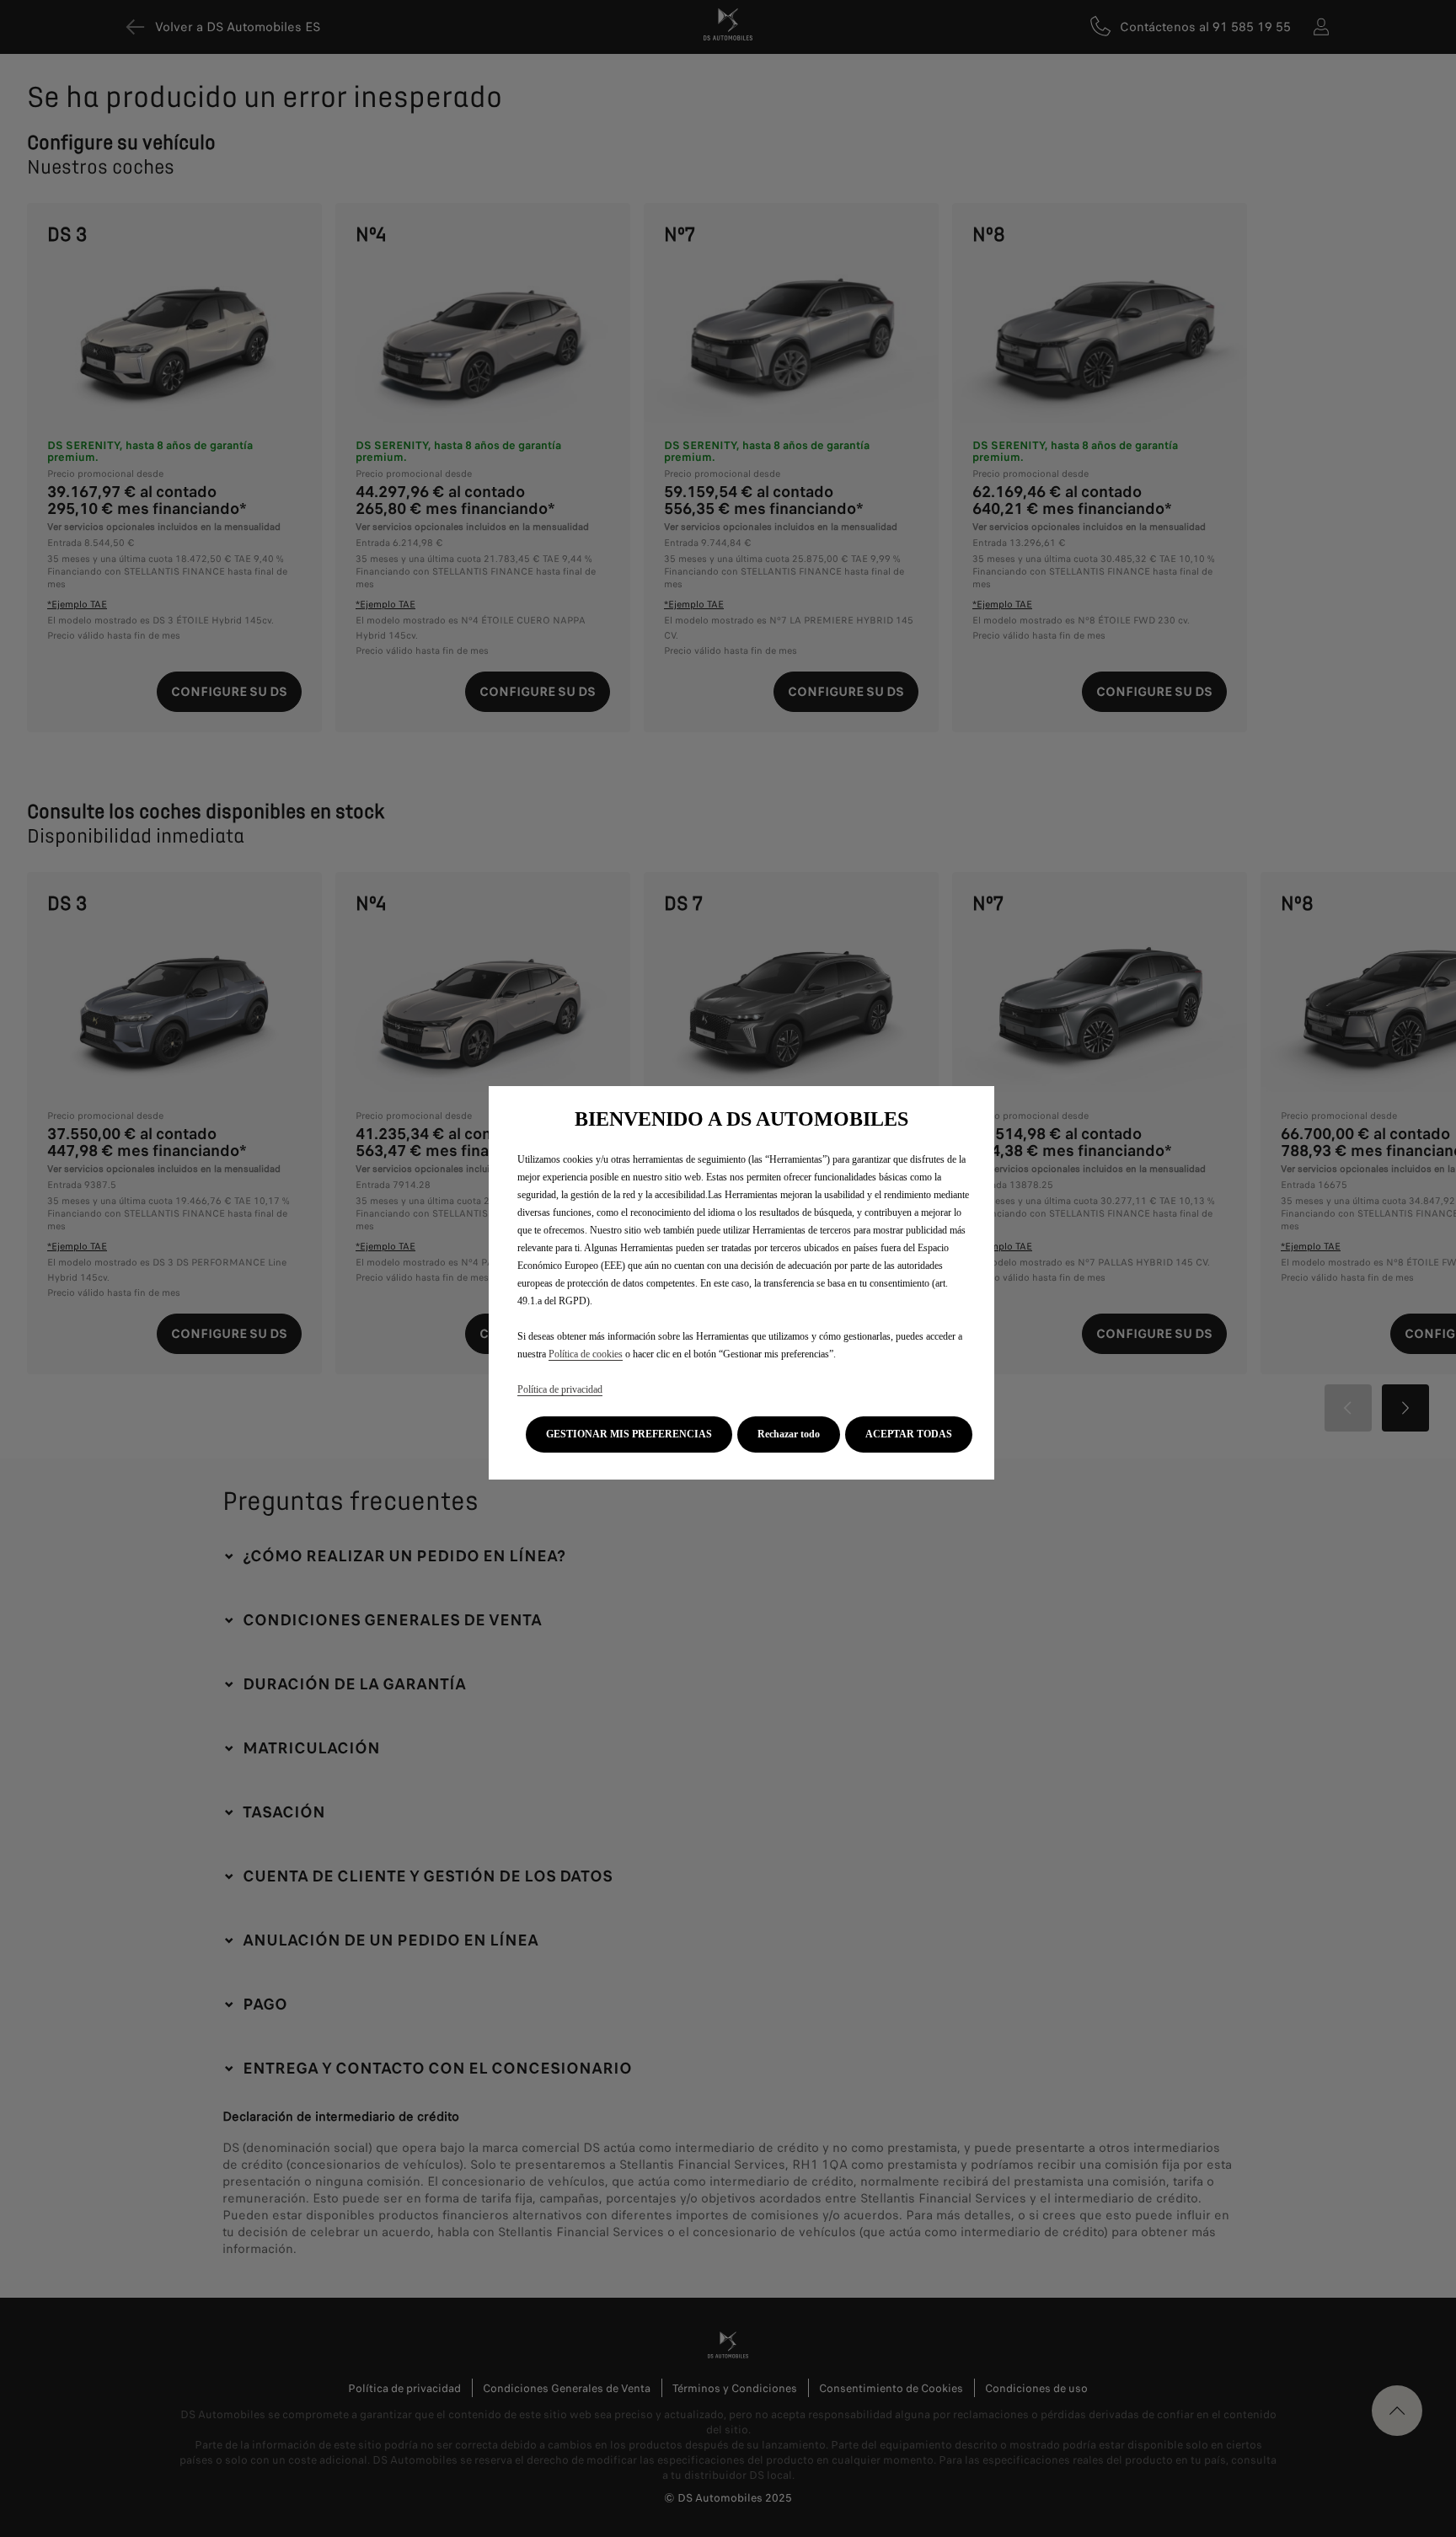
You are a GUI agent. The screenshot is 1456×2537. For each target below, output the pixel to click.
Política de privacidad (560, 1389)
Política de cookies (586, 1354)
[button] (629, 1434)
